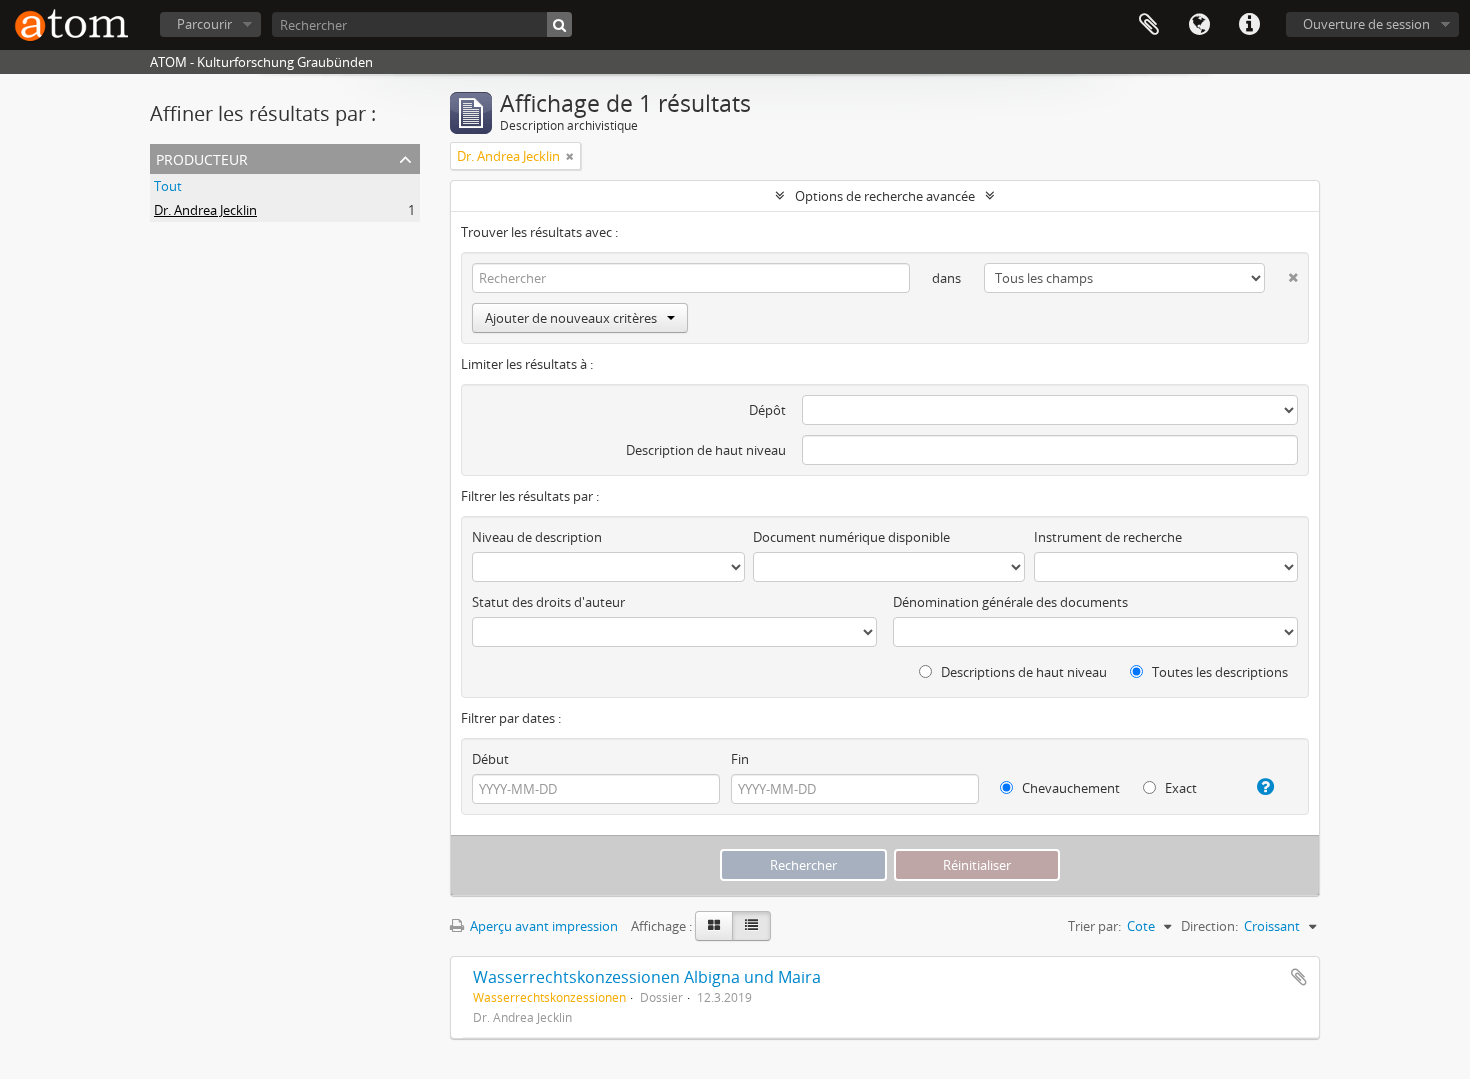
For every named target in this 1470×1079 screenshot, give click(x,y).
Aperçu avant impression (542, 926)
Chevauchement (1069, 788)
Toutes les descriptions (1218, 672)
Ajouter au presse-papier (1299, 977)
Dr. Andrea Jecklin (205, 210)
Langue (1199, 25)
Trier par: (1094, 926)
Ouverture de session (1366, 24)
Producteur (202, 157)
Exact (1179, 788)
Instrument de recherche (1108, 537)
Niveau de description (537, 537)
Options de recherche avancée (885, 196)
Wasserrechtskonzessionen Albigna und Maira (647, 977)
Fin (740, 759)
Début (490, 759)
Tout (168, 186)
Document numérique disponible (851, 537)
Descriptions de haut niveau (1022, 672)
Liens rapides (1249, 25)
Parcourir (204, 24)
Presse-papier (1149, 25)
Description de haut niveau (706, 450)
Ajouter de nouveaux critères (571, 318)
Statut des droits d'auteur (548, 602)
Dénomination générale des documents (1010, 602)
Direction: (1209, 926)
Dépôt (767, 410)
